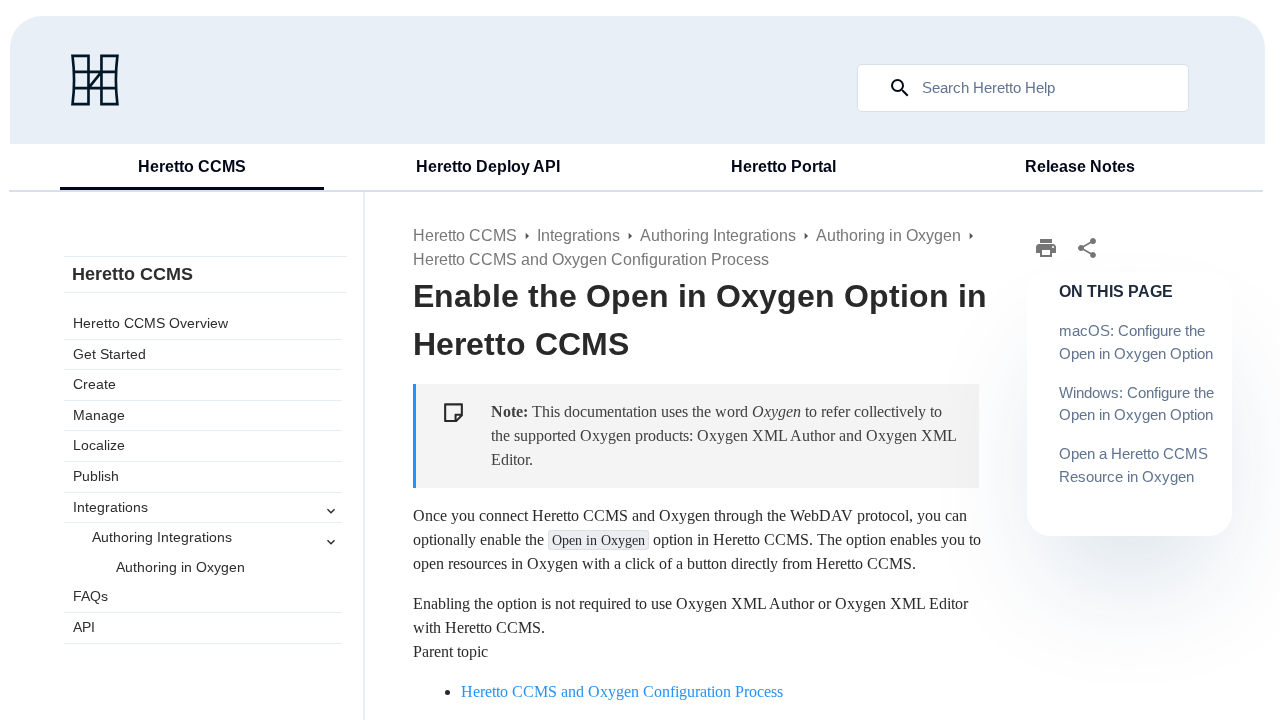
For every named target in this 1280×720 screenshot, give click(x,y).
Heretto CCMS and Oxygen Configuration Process (622, 691)
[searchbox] (886, 88)
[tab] (192, 168)
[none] (1087, 248)
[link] (95, 80)
